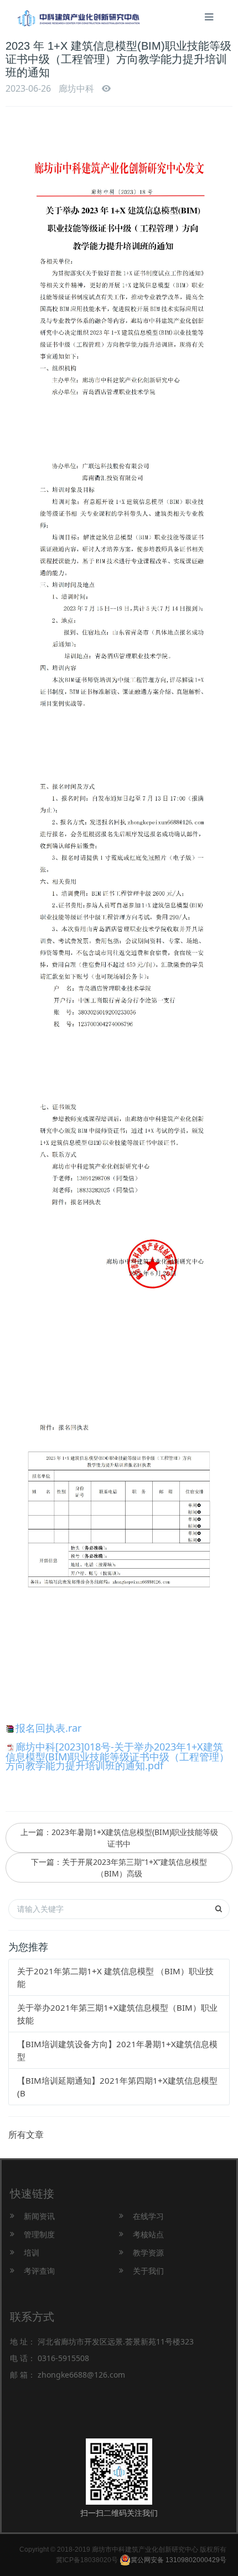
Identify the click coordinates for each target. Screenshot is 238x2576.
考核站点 (148, 2234)
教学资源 (148, 2252)
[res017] (79, 12)
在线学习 (148, 2216)
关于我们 (148, 2271)
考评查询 (39, 2271)
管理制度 (39, 2234)
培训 (32, 2252)
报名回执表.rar (48, 1728)
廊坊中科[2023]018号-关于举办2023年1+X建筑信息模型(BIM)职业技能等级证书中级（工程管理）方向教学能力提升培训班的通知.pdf (117, 1756)
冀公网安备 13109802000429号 (178, 2560)
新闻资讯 (39, 2216)
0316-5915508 (63, 2358)
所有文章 (26, 2135)
